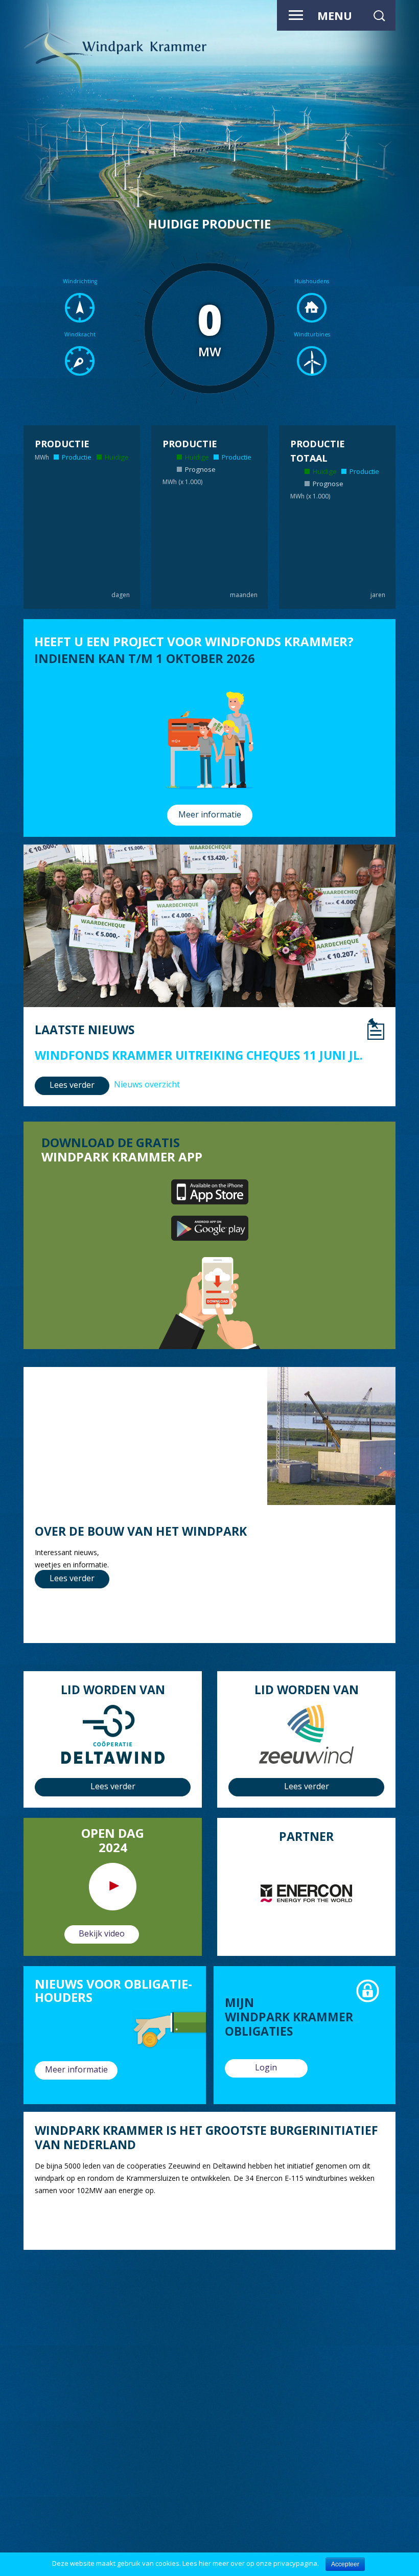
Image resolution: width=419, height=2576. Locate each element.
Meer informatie (210, 814)
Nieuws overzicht (147, 1084)
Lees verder (72, 1085)
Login (266, 2067)
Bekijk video (102, 1933)
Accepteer (345, 2564)
